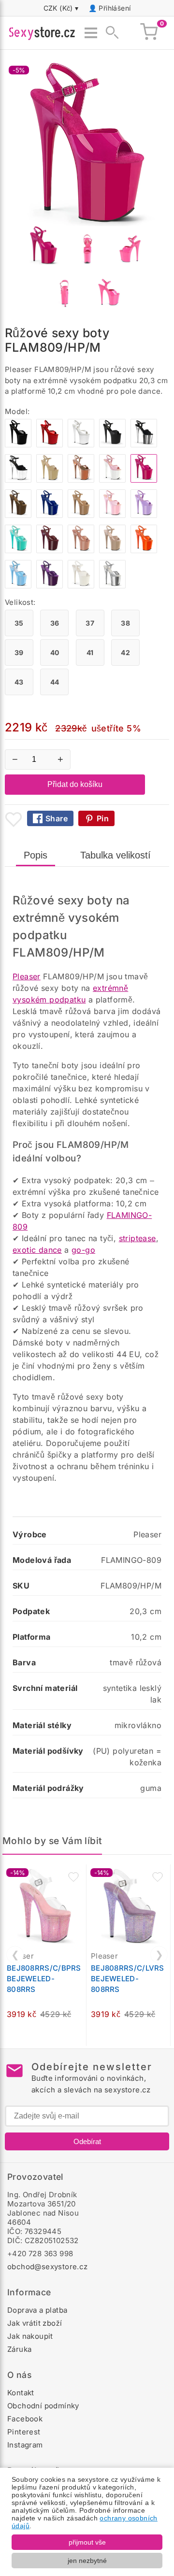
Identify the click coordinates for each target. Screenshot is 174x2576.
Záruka (19, 2349)
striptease (138, 1238)
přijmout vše (87, 2542)
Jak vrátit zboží (35, 2323)
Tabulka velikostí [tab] (116, 855)
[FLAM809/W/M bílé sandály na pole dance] (81, 445)
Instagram (25, 2445)
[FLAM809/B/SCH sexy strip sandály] (144, 445)
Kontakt (21, 2393)
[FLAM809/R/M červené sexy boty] (50, 445)
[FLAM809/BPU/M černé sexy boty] (112, 445)
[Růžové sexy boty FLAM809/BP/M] (112, 515)
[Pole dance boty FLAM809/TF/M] (81, 515)
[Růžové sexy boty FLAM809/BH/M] (81, 551)
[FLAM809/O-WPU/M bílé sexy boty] (81, 586)
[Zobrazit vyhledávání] (109, 33)
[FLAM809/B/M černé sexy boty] (18, 445)
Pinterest (24, 2432)
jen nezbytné (87, 2561)
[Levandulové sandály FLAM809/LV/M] (144, 515)
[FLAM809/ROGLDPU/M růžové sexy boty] (81, 480)
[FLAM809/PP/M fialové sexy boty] (50, 586)
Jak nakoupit (30, 2336)
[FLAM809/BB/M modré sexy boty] (18, 586)
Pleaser (27, 976)
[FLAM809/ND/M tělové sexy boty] (112, 551)
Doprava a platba (37, 2310)
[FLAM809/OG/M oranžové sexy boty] (144, 551)
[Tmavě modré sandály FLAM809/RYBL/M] (50, 515)
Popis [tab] (36, 855)
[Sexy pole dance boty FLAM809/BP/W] (112, 480)
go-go (83, 1250)
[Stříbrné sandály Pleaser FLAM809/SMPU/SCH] (112, 586)
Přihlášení (115, 8)
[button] (73, 1877)
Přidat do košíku (75, 784)
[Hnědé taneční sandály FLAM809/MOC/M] (18, 515)
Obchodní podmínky (43, 2406)
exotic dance (37, 1250)
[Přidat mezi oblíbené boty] (14, 819)
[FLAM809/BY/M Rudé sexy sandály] (50, 551)
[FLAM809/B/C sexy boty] (18, 480)
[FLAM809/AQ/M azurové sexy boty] (18, 551)
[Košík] (149, 33)
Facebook (25, 2419)
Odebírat (87, 2141)
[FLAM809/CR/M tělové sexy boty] (50, 480)
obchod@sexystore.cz (48, 2267)
